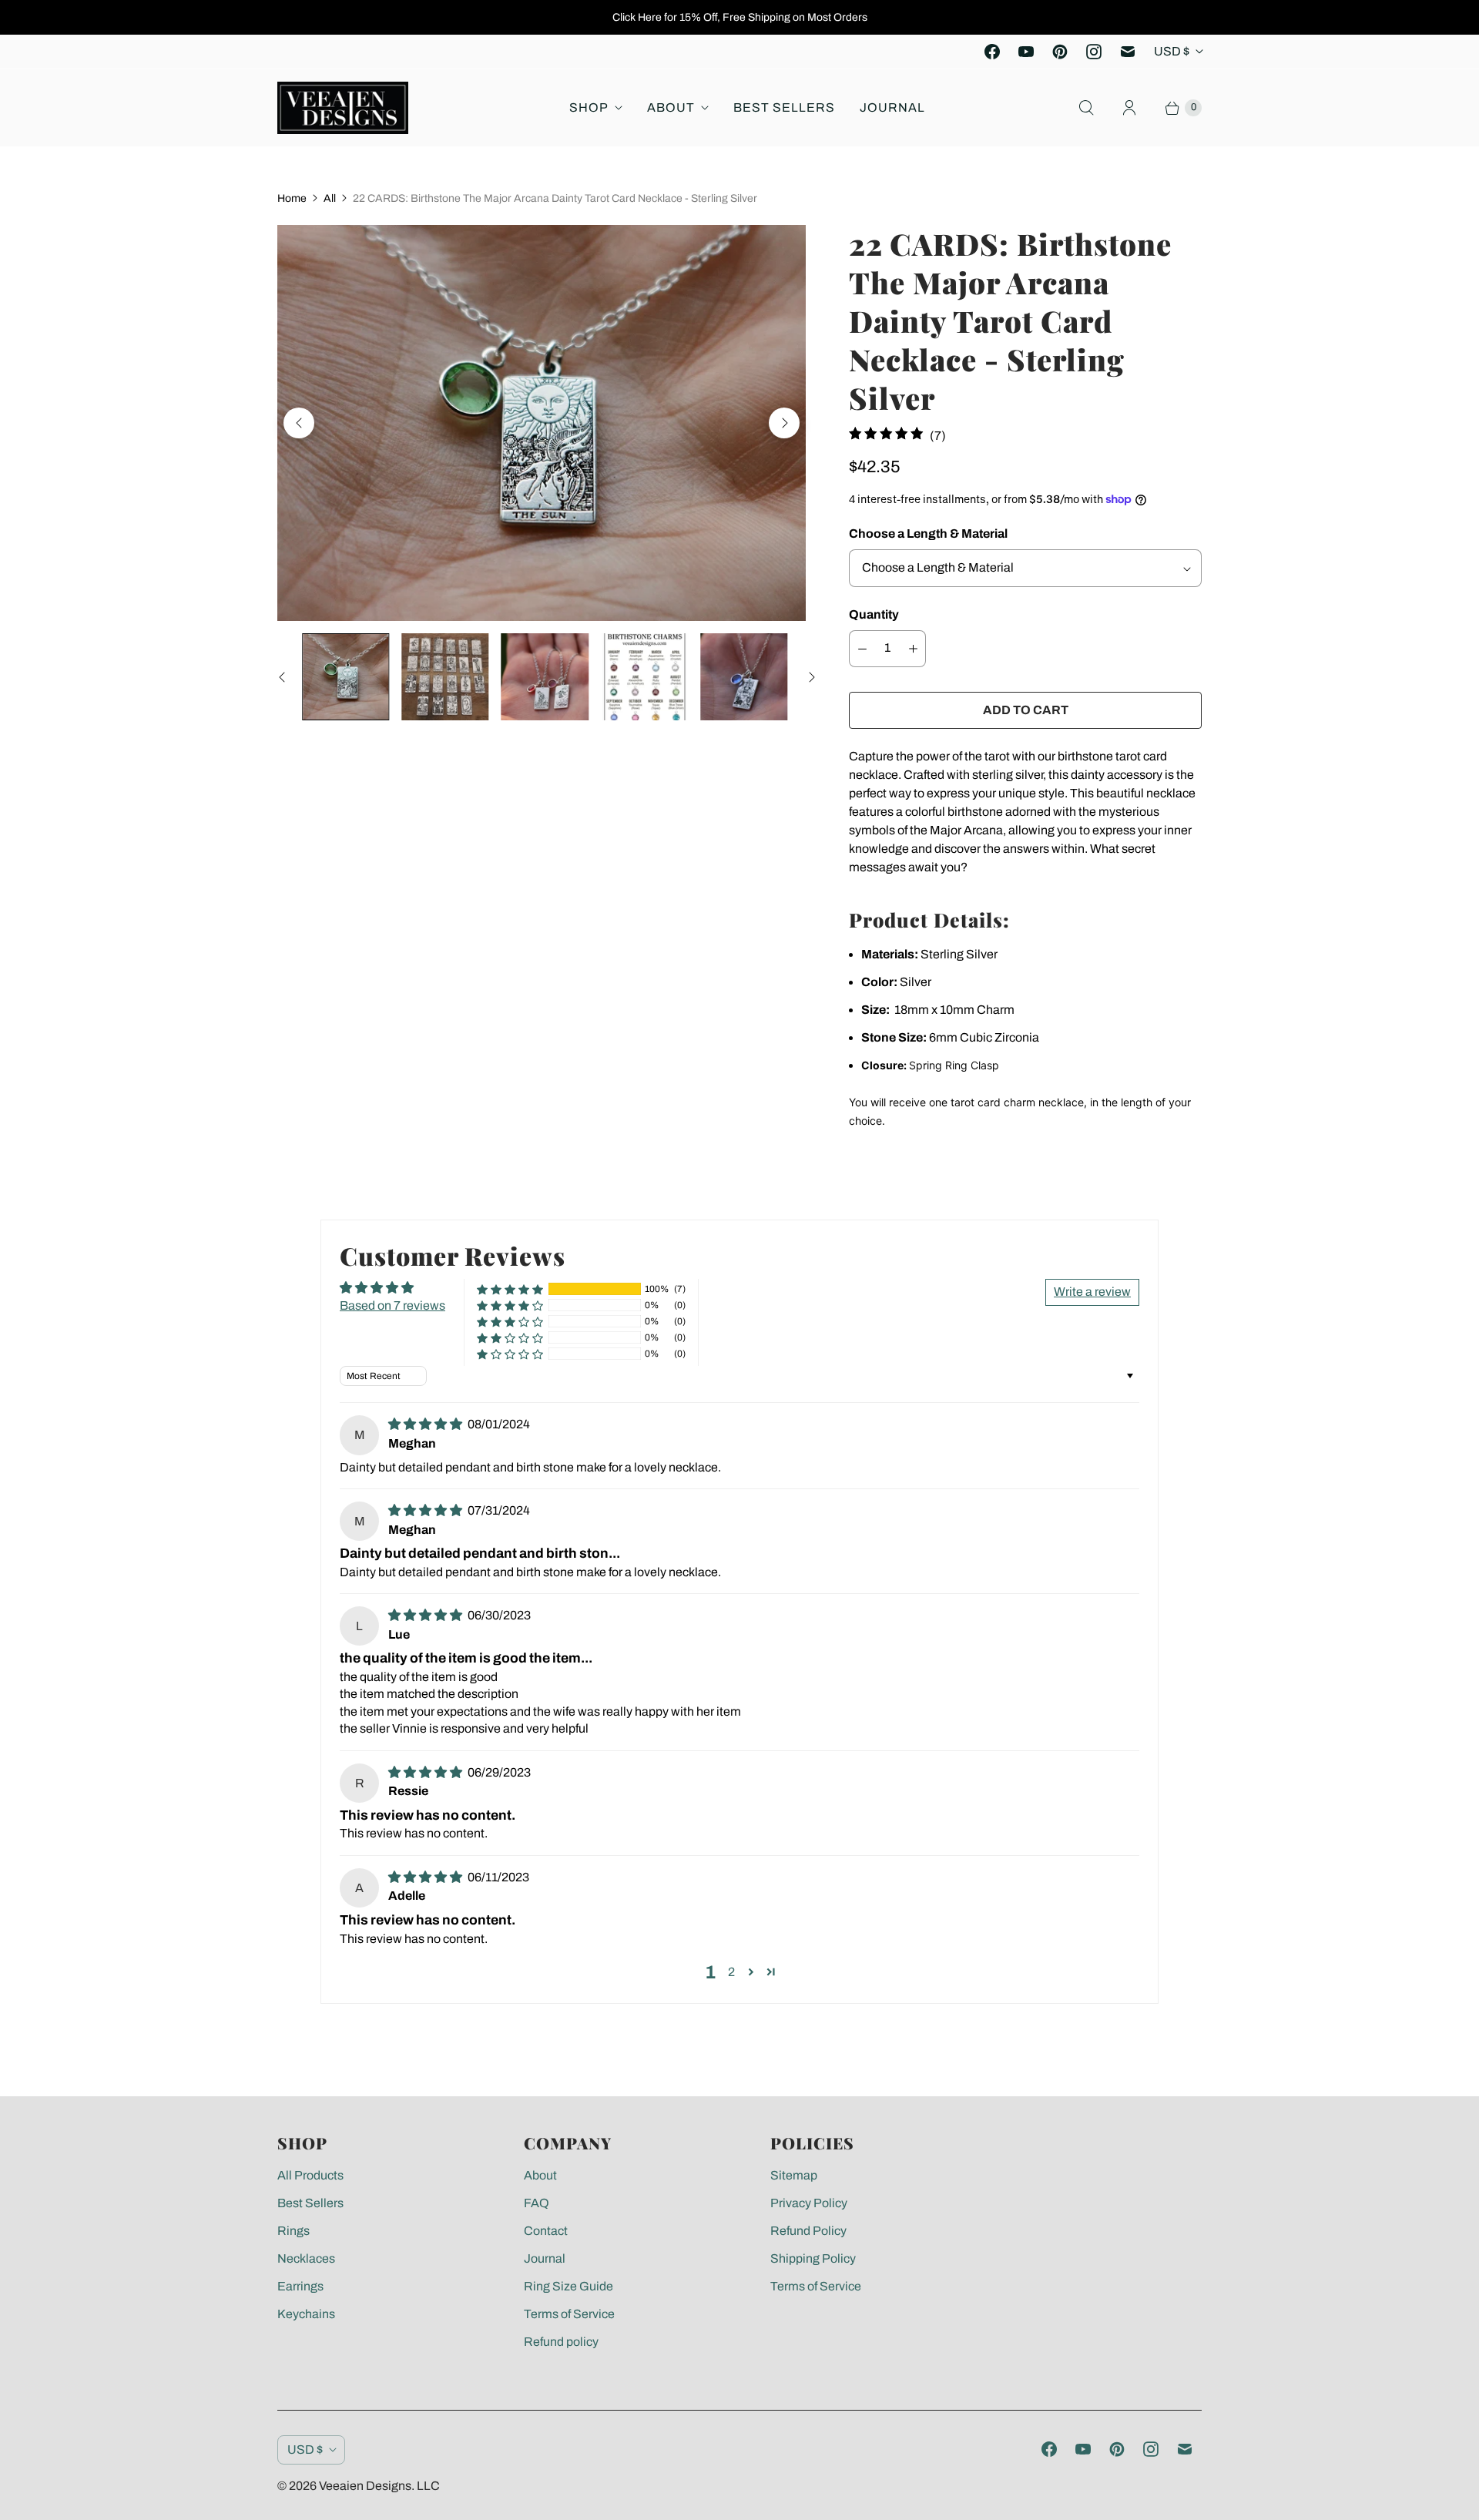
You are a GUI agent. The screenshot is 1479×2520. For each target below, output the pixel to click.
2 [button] (731, 1972)
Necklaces (306, 2258)
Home (292, 198)
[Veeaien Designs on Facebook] (992, 52)
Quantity (874, 614)
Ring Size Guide (568, 2286)
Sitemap (794, 2175)
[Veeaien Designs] (343, 108)
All (330, 198)
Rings (293, 2231)
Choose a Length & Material (928, 534)
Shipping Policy (813, 2258)
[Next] (784, 423)
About (671, 107)
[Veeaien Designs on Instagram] (1094, 52)
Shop (589, 107)
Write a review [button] (1092, 1292)
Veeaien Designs (365, 2486)
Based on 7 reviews (392, 1305)
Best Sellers (784, 107)
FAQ (537, 2203)
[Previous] (299, 423)
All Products (310, 2175)
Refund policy (561, 2342)
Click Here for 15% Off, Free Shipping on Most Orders (740, 17)
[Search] (1086, 108)
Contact (546, 2231)
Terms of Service (569, 2314)
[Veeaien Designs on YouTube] (1026, 52)
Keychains (306, 2314)
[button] (510, 1289)
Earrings (300, 2286)
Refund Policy (808, 2231)
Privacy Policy (809, 2203)
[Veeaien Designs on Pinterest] (1060, 52)
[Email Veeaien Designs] (1128, 52)
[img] (426, 1424)
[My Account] (1129, 108)
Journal (892, 107)
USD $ (1172, 51)
